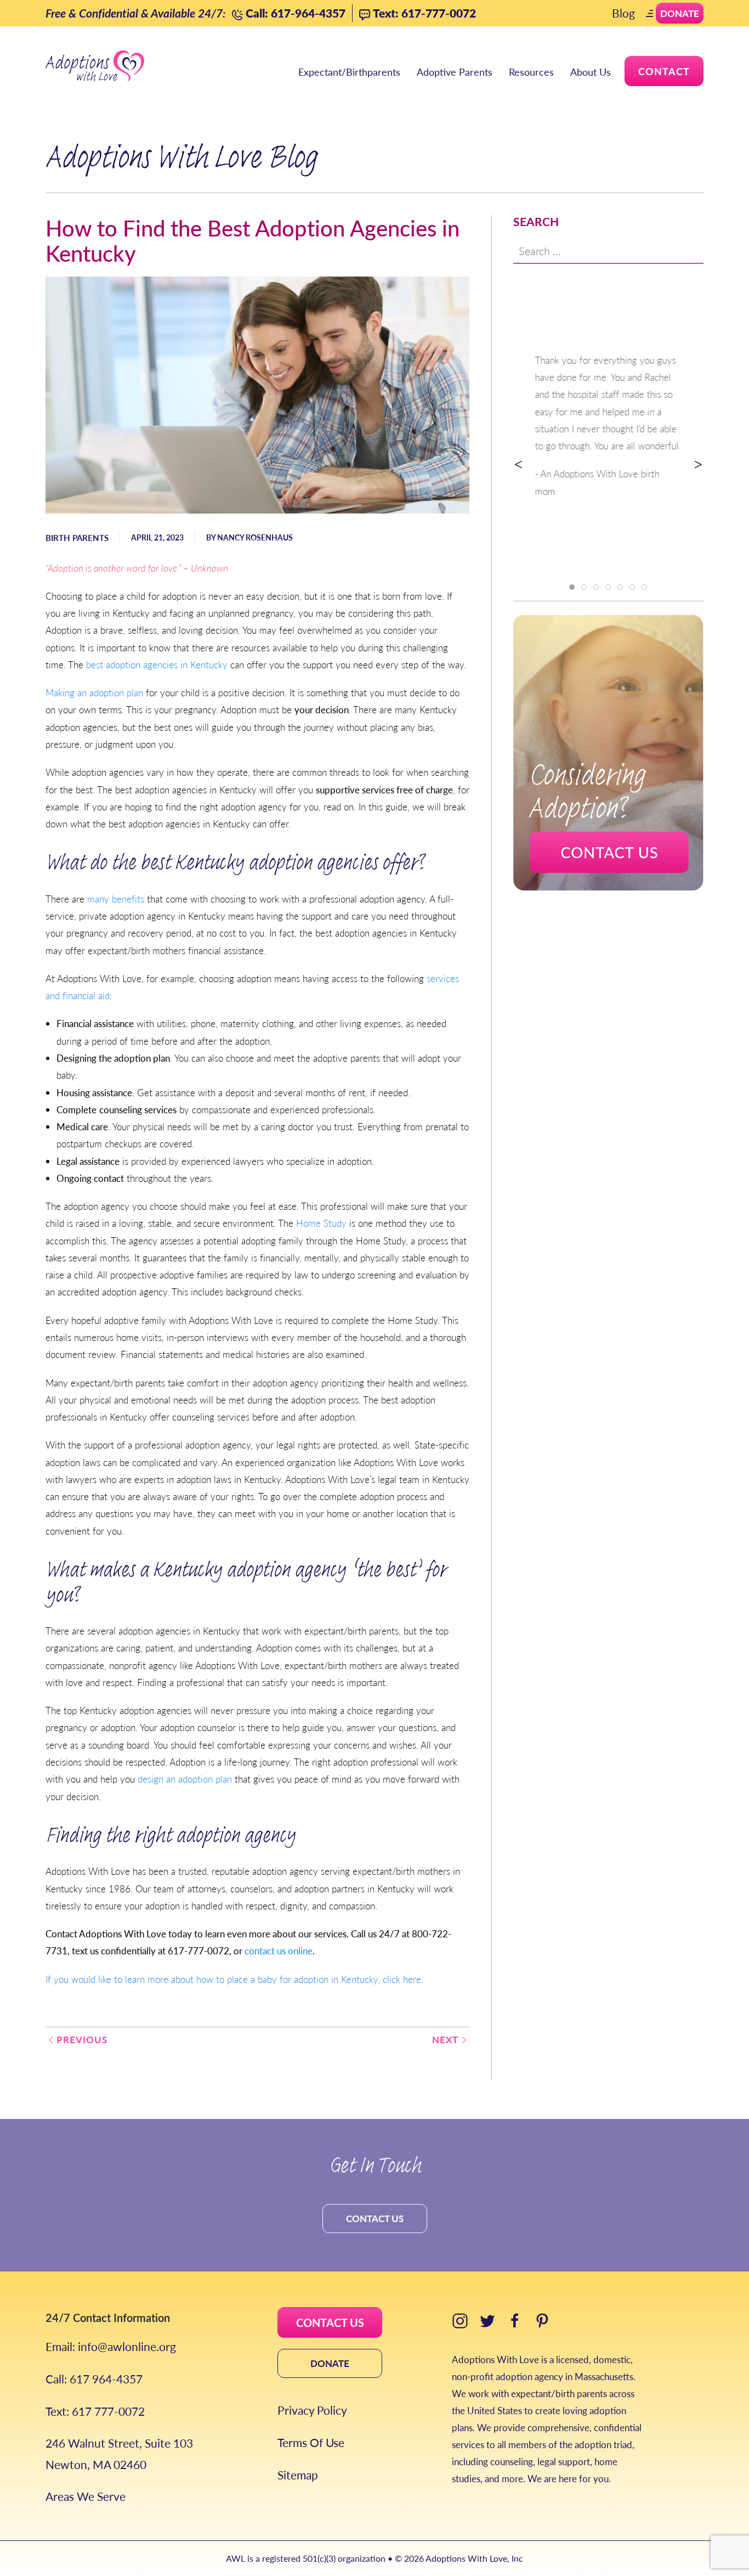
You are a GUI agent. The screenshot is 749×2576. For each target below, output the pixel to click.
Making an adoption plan (94, 692)
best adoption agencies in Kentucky (157, 664)
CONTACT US (330, 2323)
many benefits (116, 899)
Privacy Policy (312, 2410)
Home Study (321, 1223)
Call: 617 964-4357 (94, 2379)
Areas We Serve (86, 2496)
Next (445, 2039)
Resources (531, 72)
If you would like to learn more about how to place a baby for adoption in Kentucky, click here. (234, 1979)
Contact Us (375, 2218)
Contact (664, 71)
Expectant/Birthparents (349, 72)
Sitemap (298, 2475)
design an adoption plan (185, 1779)
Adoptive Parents (455, 72)
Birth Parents (77, 537)
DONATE (330, 2363)
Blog (623, 13)
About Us (591, 72)
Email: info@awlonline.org (111, 2346)
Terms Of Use (311, 2442)
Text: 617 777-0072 (95, 2411)
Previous (82, 2039)
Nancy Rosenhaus (255, 537)
